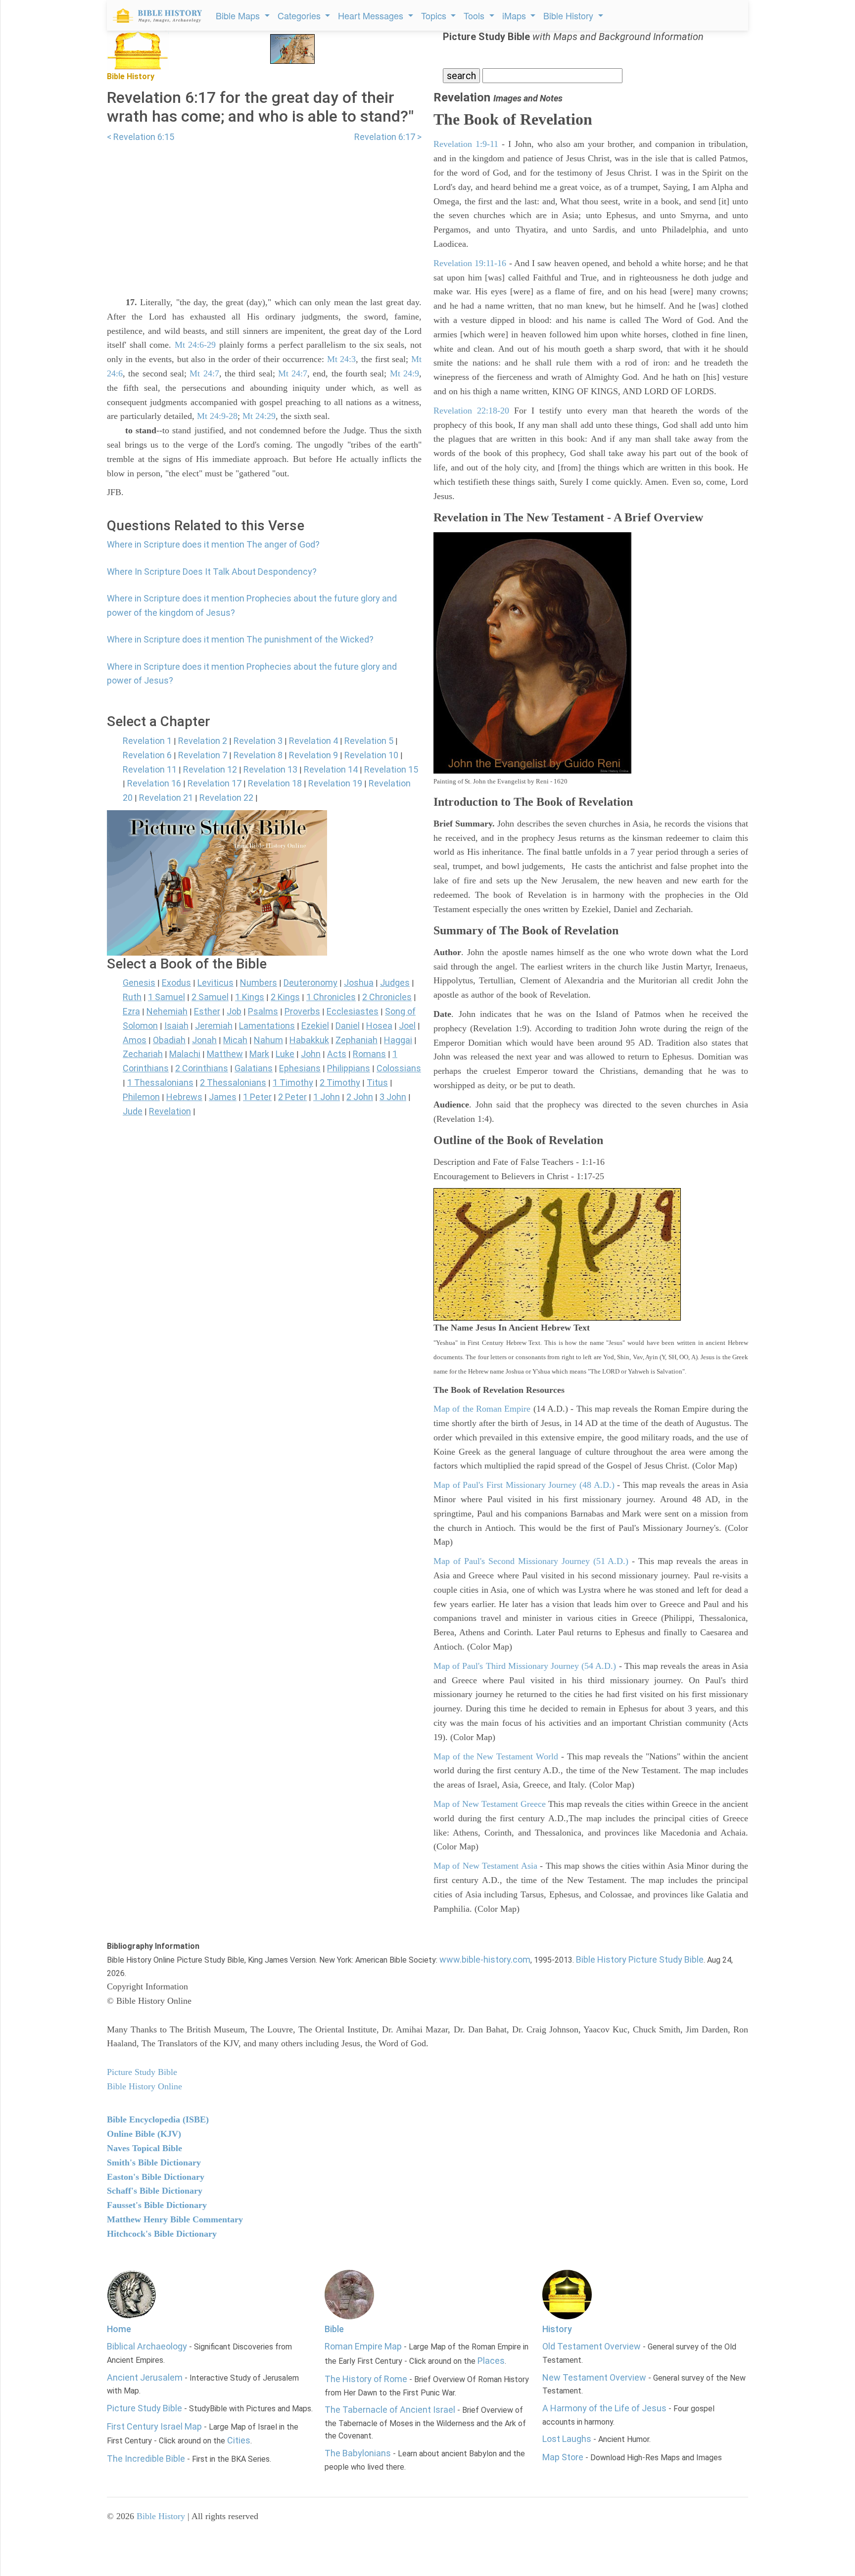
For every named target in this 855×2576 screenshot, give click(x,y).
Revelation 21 (166, 798)
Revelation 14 (331, 769)
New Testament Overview (594, 2377)
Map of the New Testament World (496, 1756)
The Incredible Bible (146, 2459)
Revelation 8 (258, 755)
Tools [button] (475, 15)
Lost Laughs (567, 2439)
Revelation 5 (369, 741)
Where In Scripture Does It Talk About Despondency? (212, 572)
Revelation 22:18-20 (471, 411)
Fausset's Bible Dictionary (157, 2205)
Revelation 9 (313, 755)
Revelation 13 (270, 769)
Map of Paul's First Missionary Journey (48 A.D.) (524, 1485)
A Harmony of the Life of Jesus (604, 2408)
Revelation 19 (335, 783)
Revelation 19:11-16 (470, 263)
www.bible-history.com (485, 1959)
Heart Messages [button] (372, 15)
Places (491, 2361)
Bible (334, 2329)
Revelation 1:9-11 (466, 144)
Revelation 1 (147, 741)
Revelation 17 (214, 783)
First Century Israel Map (154, 2426)
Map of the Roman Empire (482, 1409)
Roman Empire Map (363, 2346)
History (557, 2329)
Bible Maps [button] (239, 15)
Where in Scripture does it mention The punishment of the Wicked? (240, 639)
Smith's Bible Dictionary (154, 2162)
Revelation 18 (275, 783)
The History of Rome (366, 2379)
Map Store (563, 2457)
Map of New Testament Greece (490, 1804)
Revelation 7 (203, 755)
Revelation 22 (226, 798)
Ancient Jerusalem (145, 2377)
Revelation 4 (313, 741)
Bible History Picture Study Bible (640, 1959)
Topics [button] (435, 15)
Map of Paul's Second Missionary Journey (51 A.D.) (531, 1561)
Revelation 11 (150, 769)
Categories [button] (300, 15)
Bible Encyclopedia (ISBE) (158, 2119)
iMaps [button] (515, 15)
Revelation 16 (154, 783)
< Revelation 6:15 (141, 137)
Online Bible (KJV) (144, 2134)
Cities (239, 2440)
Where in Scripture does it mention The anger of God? (213, 544)
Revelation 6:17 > (388, 137)
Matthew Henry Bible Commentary (175, 2219)
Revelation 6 (147, 755)
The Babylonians (358, 2453)
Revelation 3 (258, 741)
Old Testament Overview (592, 2346)
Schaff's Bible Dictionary (155, 2191)
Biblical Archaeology (147, 2346)
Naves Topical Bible (144, 2148)
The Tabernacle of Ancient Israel (390, 2410)
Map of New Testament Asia (485, 1866)
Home (119, 2329)
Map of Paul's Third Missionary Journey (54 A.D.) (525, 1666)
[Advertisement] (264, 213)
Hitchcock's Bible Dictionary (162, 2234)
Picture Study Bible (144, 2408)
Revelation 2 (203, 741)
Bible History (161, 2516)
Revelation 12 (210, 769)
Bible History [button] (570, 15)
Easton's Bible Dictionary (156, 2177)
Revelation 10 (371, 755)
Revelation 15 (391, 769)
